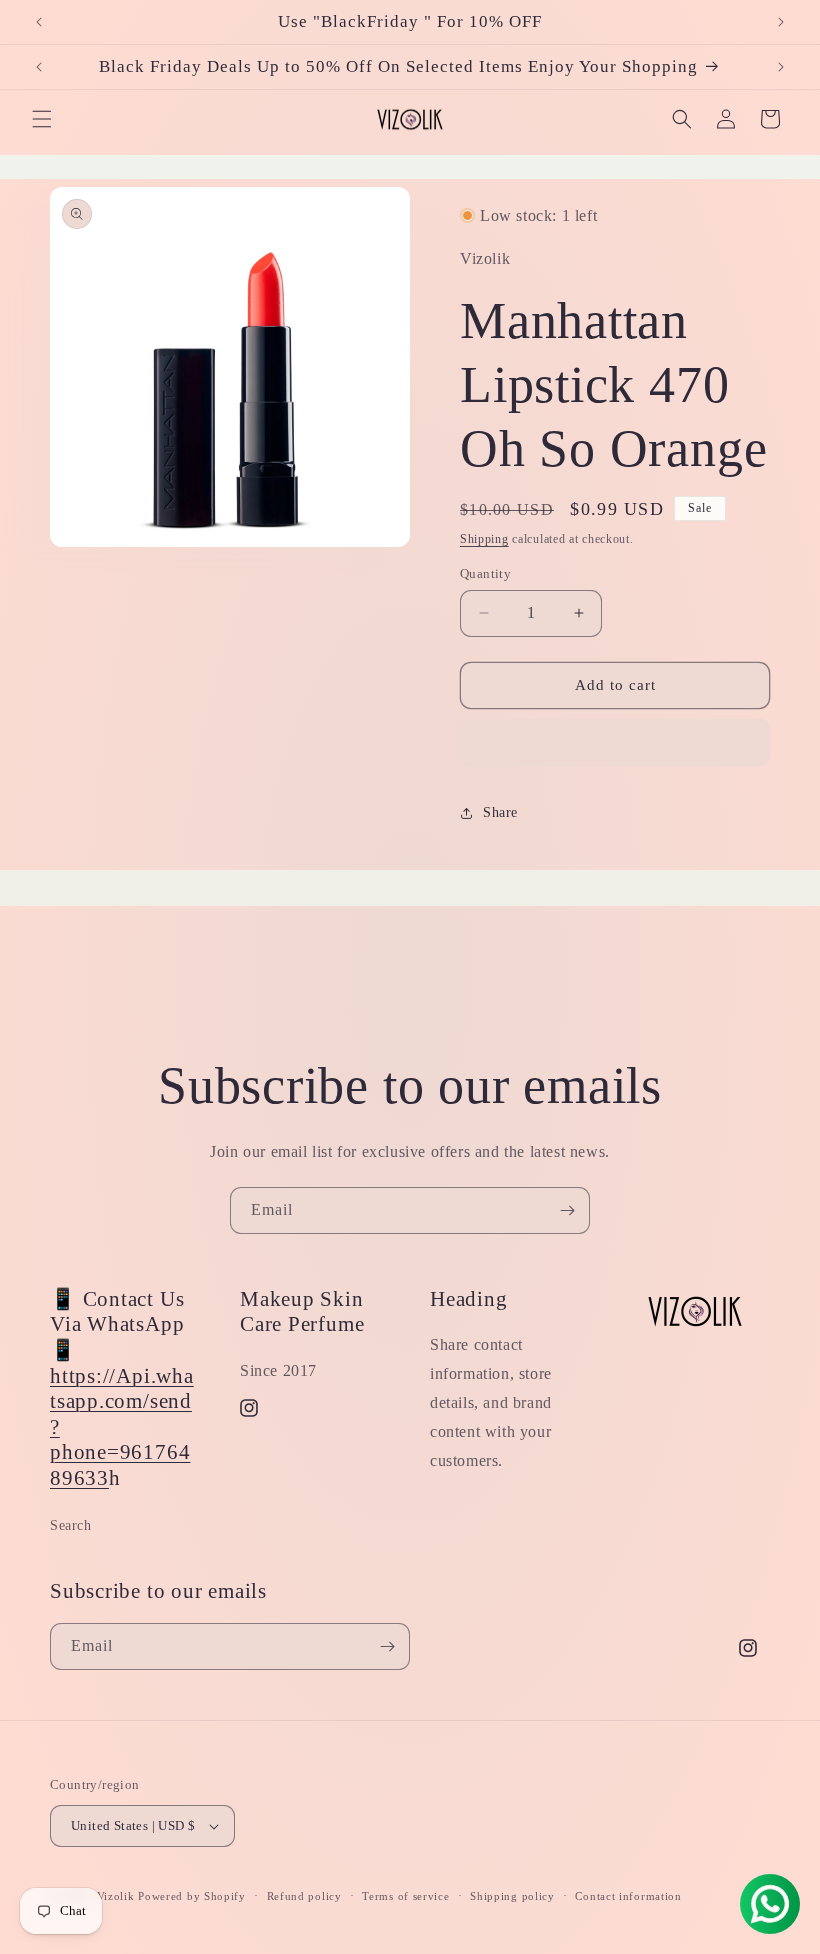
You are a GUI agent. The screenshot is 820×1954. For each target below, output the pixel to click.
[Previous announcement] (39, 22)
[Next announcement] (781, 22)
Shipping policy (512, 1896)
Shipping (484, 539)
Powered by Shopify (192, 1896)
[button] (42, 119)
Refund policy (304, 1896)
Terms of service (405, 1896)
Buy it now (615, 743)
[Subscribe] (567, 1210)
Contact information (628, 1896)
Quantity (485, 573)
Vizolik (116, 1896)
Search (71, 1525)
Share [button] (500, 812)
